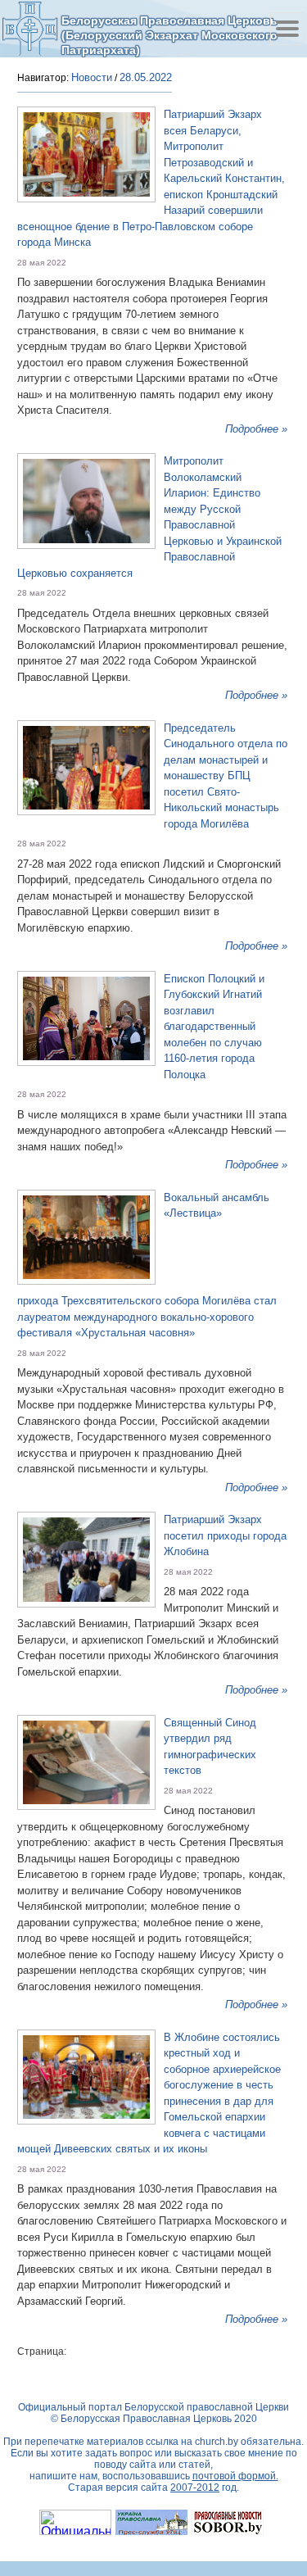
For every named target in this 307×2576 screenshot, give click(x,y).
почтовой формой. (235, 2476)
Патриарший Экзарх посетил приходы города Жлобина (225, 1535)
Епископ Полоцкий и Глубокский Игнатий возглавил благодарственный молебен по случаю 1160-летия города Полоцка (214, 1027)
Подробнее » (256, 429)
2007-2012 (195, 2488)
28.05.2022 (146, 77)
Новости (92, 77)
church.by (217, 2442)
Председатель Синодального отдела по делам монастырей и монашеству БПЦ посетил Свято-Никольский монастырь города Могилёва (226, 776)
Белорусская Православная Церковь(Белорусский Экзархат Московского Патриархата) (169, 35)
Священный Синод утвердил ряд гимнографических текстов (210, 1747)
